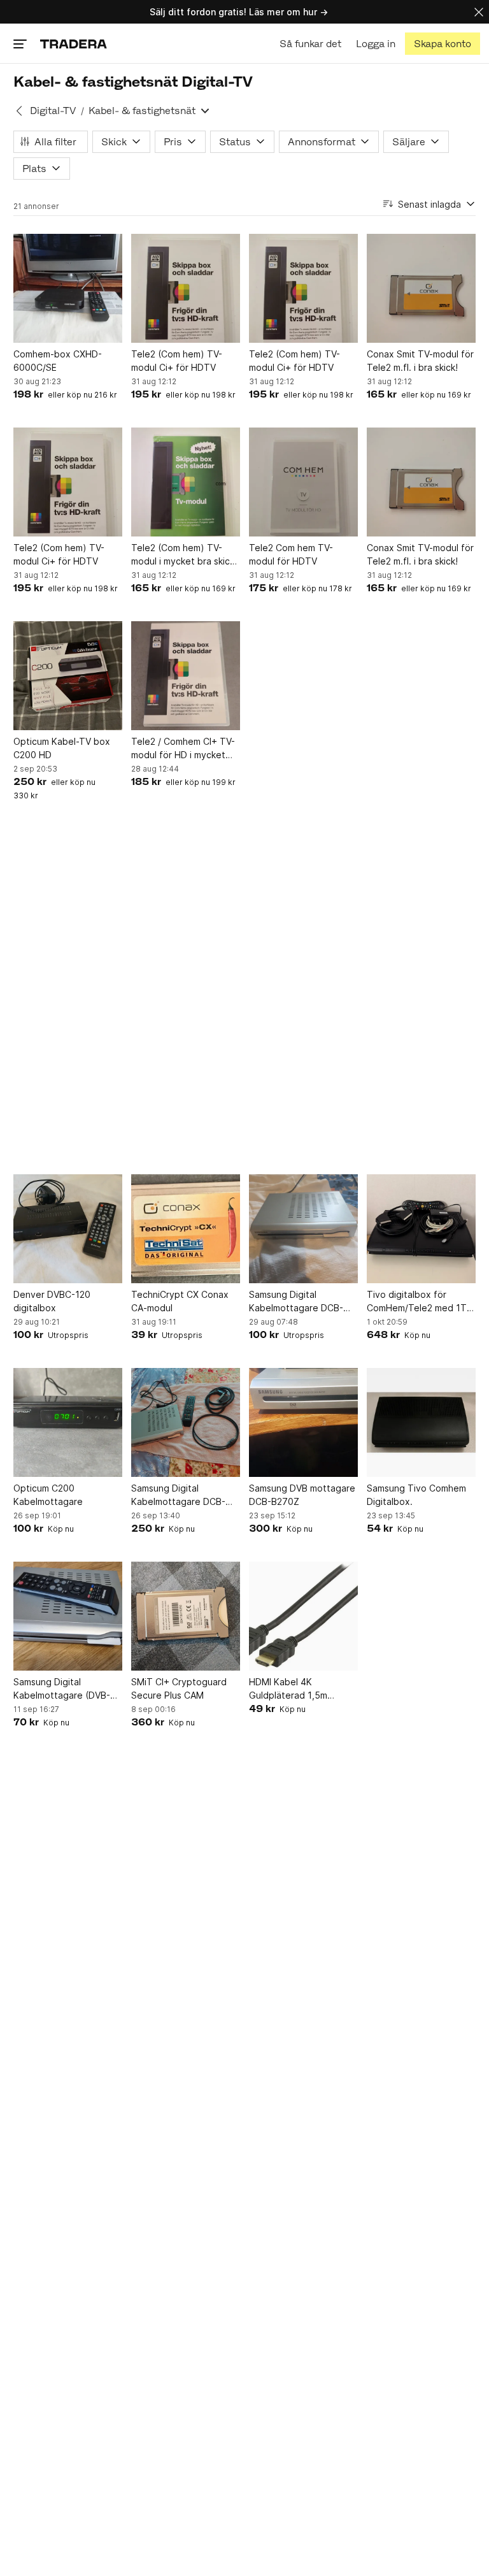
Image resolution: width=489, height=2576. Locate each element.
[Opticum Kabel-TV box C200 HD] (68, 676)
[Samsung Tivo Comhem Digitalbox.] (421, 1422)
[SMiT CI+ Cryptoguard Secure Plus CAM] (186, 1616)
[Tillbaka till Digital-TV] (19, 111)
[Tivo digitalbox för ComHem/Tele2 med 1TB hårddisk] (421, 1229)
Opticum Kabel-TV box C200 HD (62, 748)
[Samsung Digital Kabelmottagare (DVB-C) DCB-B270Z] (68, 1616)
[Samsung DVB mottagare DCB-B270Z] (303, 1422)
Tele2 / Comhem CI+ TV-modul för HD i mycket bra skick (183, 749)
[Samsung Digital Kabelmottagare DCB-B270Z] (303, 1229)
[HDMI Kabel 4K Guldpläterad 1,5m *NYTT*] (303, 1616)
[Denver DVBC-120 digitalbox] (68, 1229)
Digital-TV (53, 111)
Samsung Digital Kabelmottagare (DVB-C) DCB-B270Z (67, 1689)
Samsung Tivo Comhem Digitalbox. (416, 1495)
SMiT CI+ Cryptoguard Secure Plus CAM (179, 1688)
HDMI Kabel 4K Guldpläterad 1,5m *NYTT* (288, 1689)
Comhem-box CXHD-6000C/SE (58, 361)
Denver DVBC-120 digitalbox (52, 1301)
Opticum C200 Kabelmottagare (48, 1495)
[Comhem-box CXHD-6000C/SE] (68, 288)
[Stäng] (479, 12)
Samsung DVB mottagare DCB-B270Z (302, 1495)
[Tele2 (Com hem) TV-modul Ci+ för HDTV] (186, 288)
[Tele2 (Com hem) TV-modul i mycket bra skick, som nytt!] (186, 482)
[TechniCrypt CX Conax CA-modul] (186, 1229)
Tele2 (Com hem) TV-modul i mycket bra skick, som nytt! (184, 555)
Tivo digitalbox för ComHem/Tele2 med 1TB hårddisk (420, 1302)
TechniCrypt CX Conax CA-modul (180, 1301)
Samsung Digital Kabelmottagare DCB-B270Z (296, 1302)
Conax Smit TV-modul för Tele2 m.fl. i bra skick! (420, 361)
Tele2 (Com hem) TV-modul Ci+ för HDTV (177, 361)
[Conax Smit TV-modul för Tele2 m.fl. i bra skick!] (421, 288)
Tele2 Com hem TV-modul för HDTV (291, 554)
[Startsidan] (74, 44)
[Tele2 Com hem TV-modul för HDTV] (303, 482)
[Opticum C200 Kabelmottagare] (68, 1422)
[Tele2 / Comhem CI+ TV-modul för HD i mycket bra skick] (186, 676)
